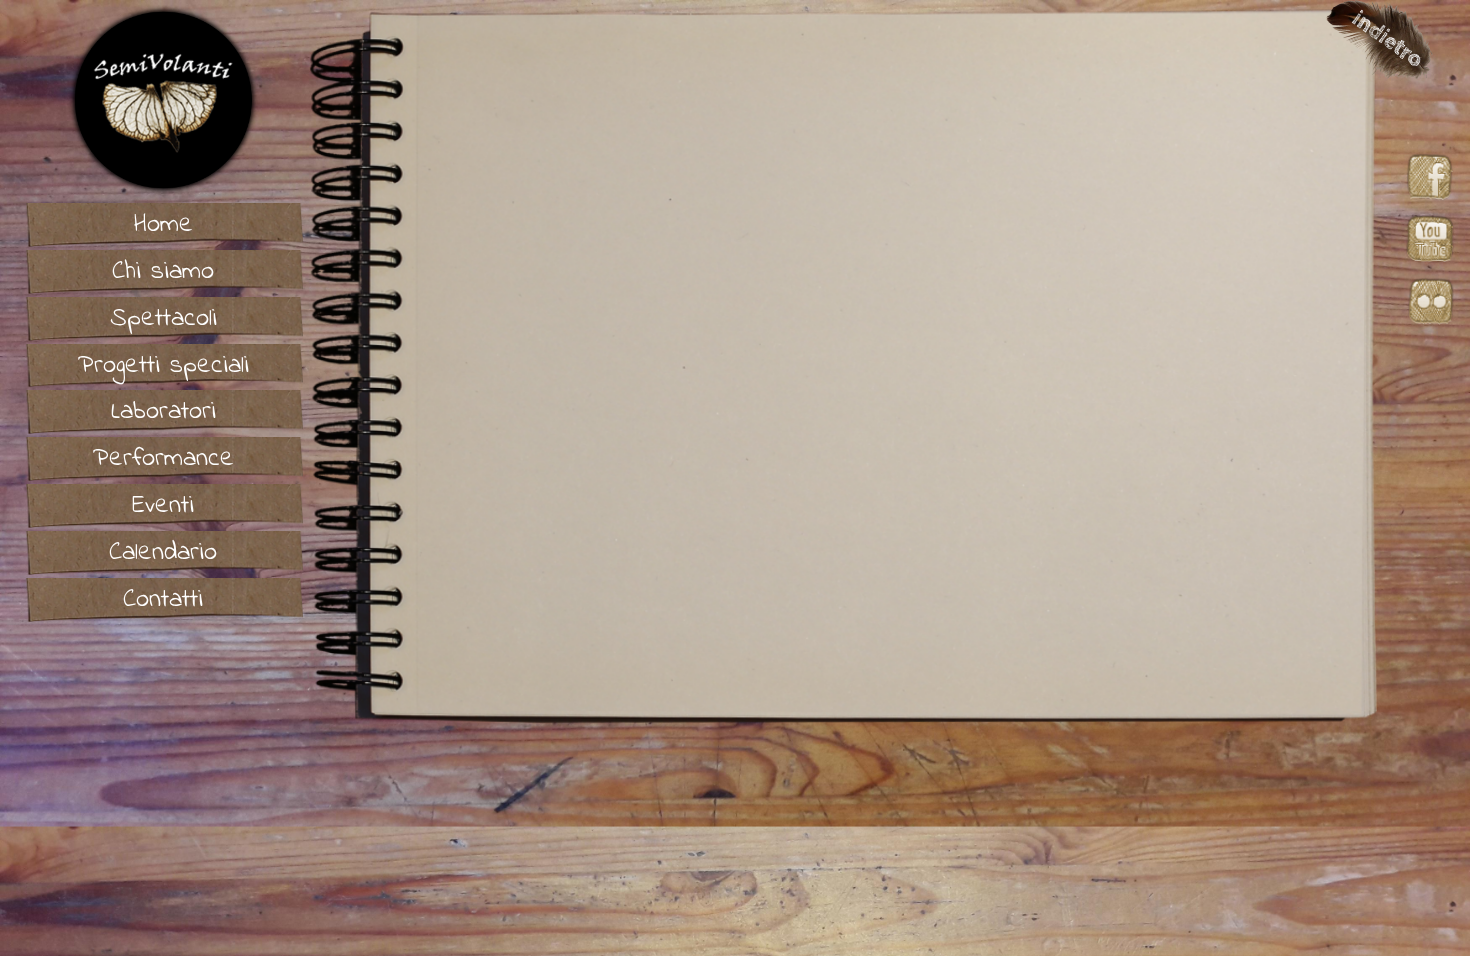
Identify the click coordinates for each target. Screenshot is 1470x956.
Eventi (163, 506)
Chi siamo (163, 272)
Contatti (163, 600)
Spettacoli (163, 319)
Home (163, 225)
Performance (163, 459)
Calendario (163, 553)
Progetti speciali (163, 366)
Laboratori (163, 412)
